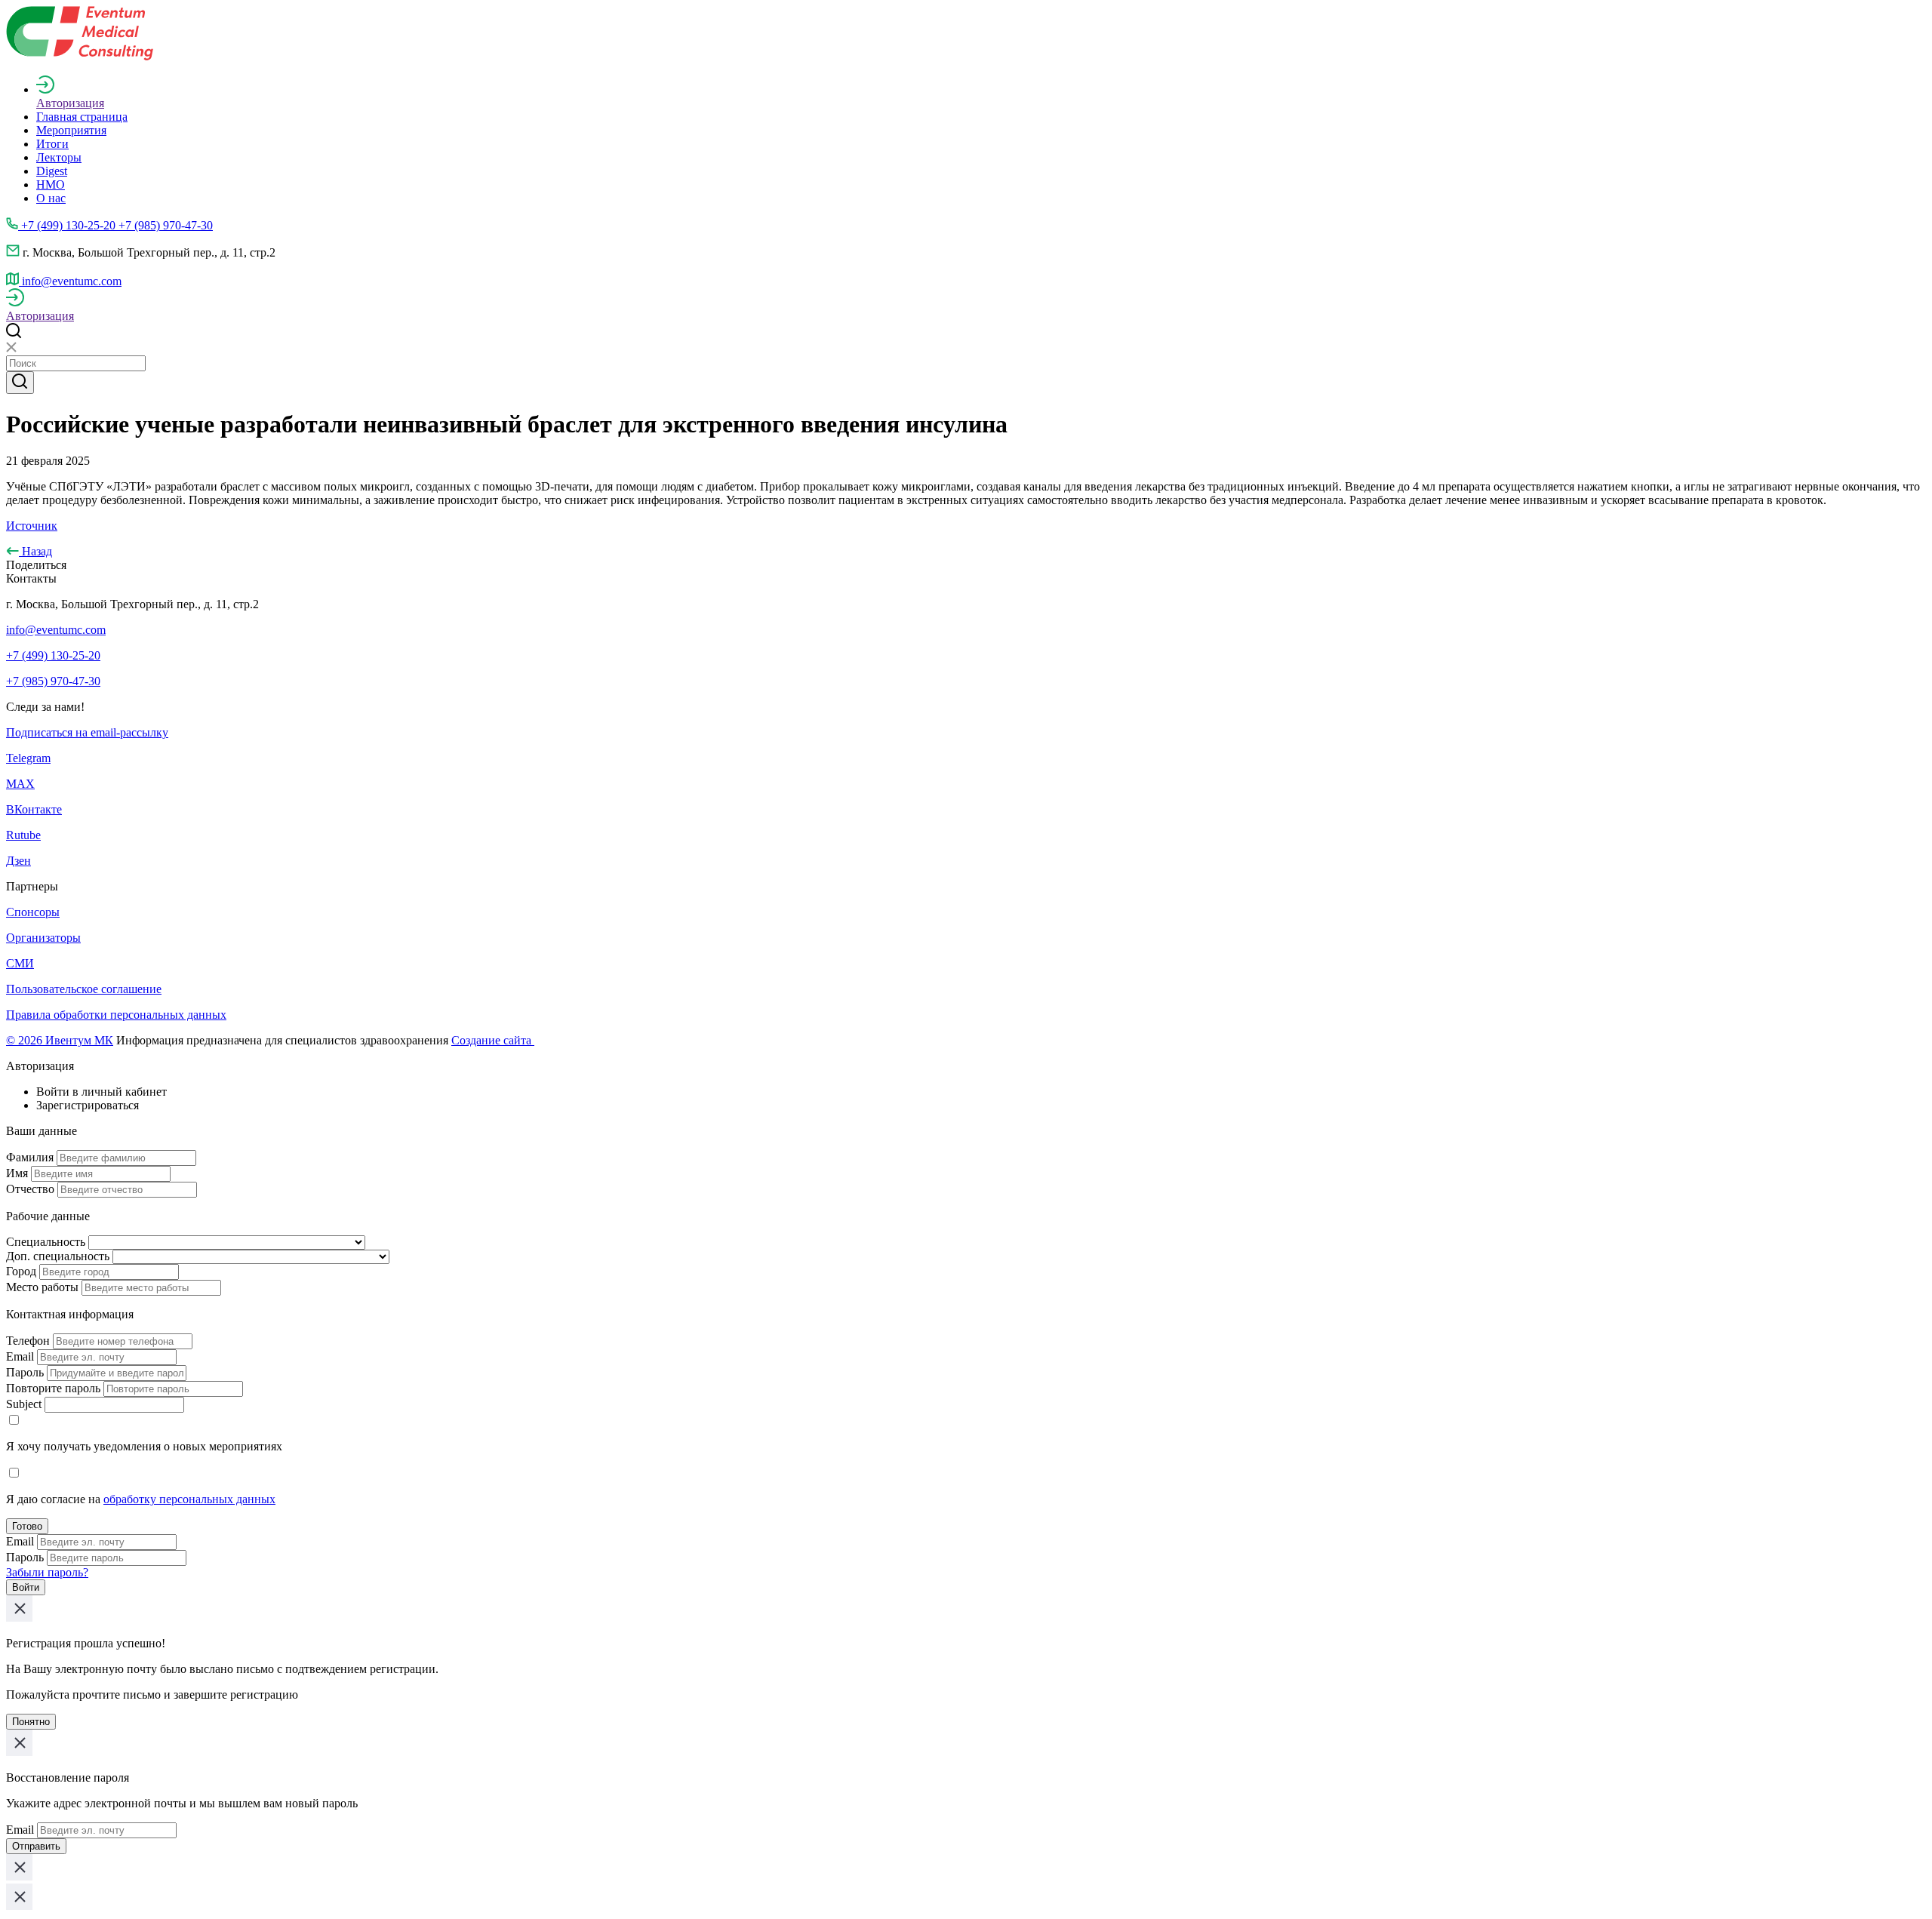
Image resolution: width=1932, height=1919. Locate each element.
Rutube (23, 835)
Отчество (30, 1189)
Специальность (46, 1242)
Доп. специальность (58, 1256)
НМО (51, 185)
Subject (24, 1404)
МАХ (20, 784)
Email (20, 1356)
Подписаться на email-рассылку (87, 732)
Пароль (25, 1372)
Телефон (28, 1341)
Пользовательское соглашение (84, 989)
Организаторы (43, 938)
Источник (32, 526)
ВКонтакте (34, 809)
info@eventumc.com (56, 630)
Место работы (42, 1287)
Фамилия (30, 1157)
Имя (17, 1173)
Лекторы (59, 157)
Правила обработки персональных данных (116, 1015)
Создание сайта (493, 1040)
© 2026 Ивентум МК (60, 1040)
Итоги (52, 144)
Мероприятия (71, 130)
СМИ (20, 963)
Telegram (28, 758)
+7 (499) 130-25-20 (53, 655)
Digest (52, 171)
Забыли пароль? (47, 1572)
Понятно (31, 1722)
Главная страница (82, 117)
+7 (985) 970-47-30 (53, 681)
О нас (51, 198)
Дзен (18, 861)
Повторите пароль (53, 1388)
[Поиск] (20, 383)
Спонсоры (33, 912)
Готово (27, 1526)
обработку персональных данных (189, 1499)
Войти (26, 1587)
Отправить (36, 1846)
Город (21, 1271)
